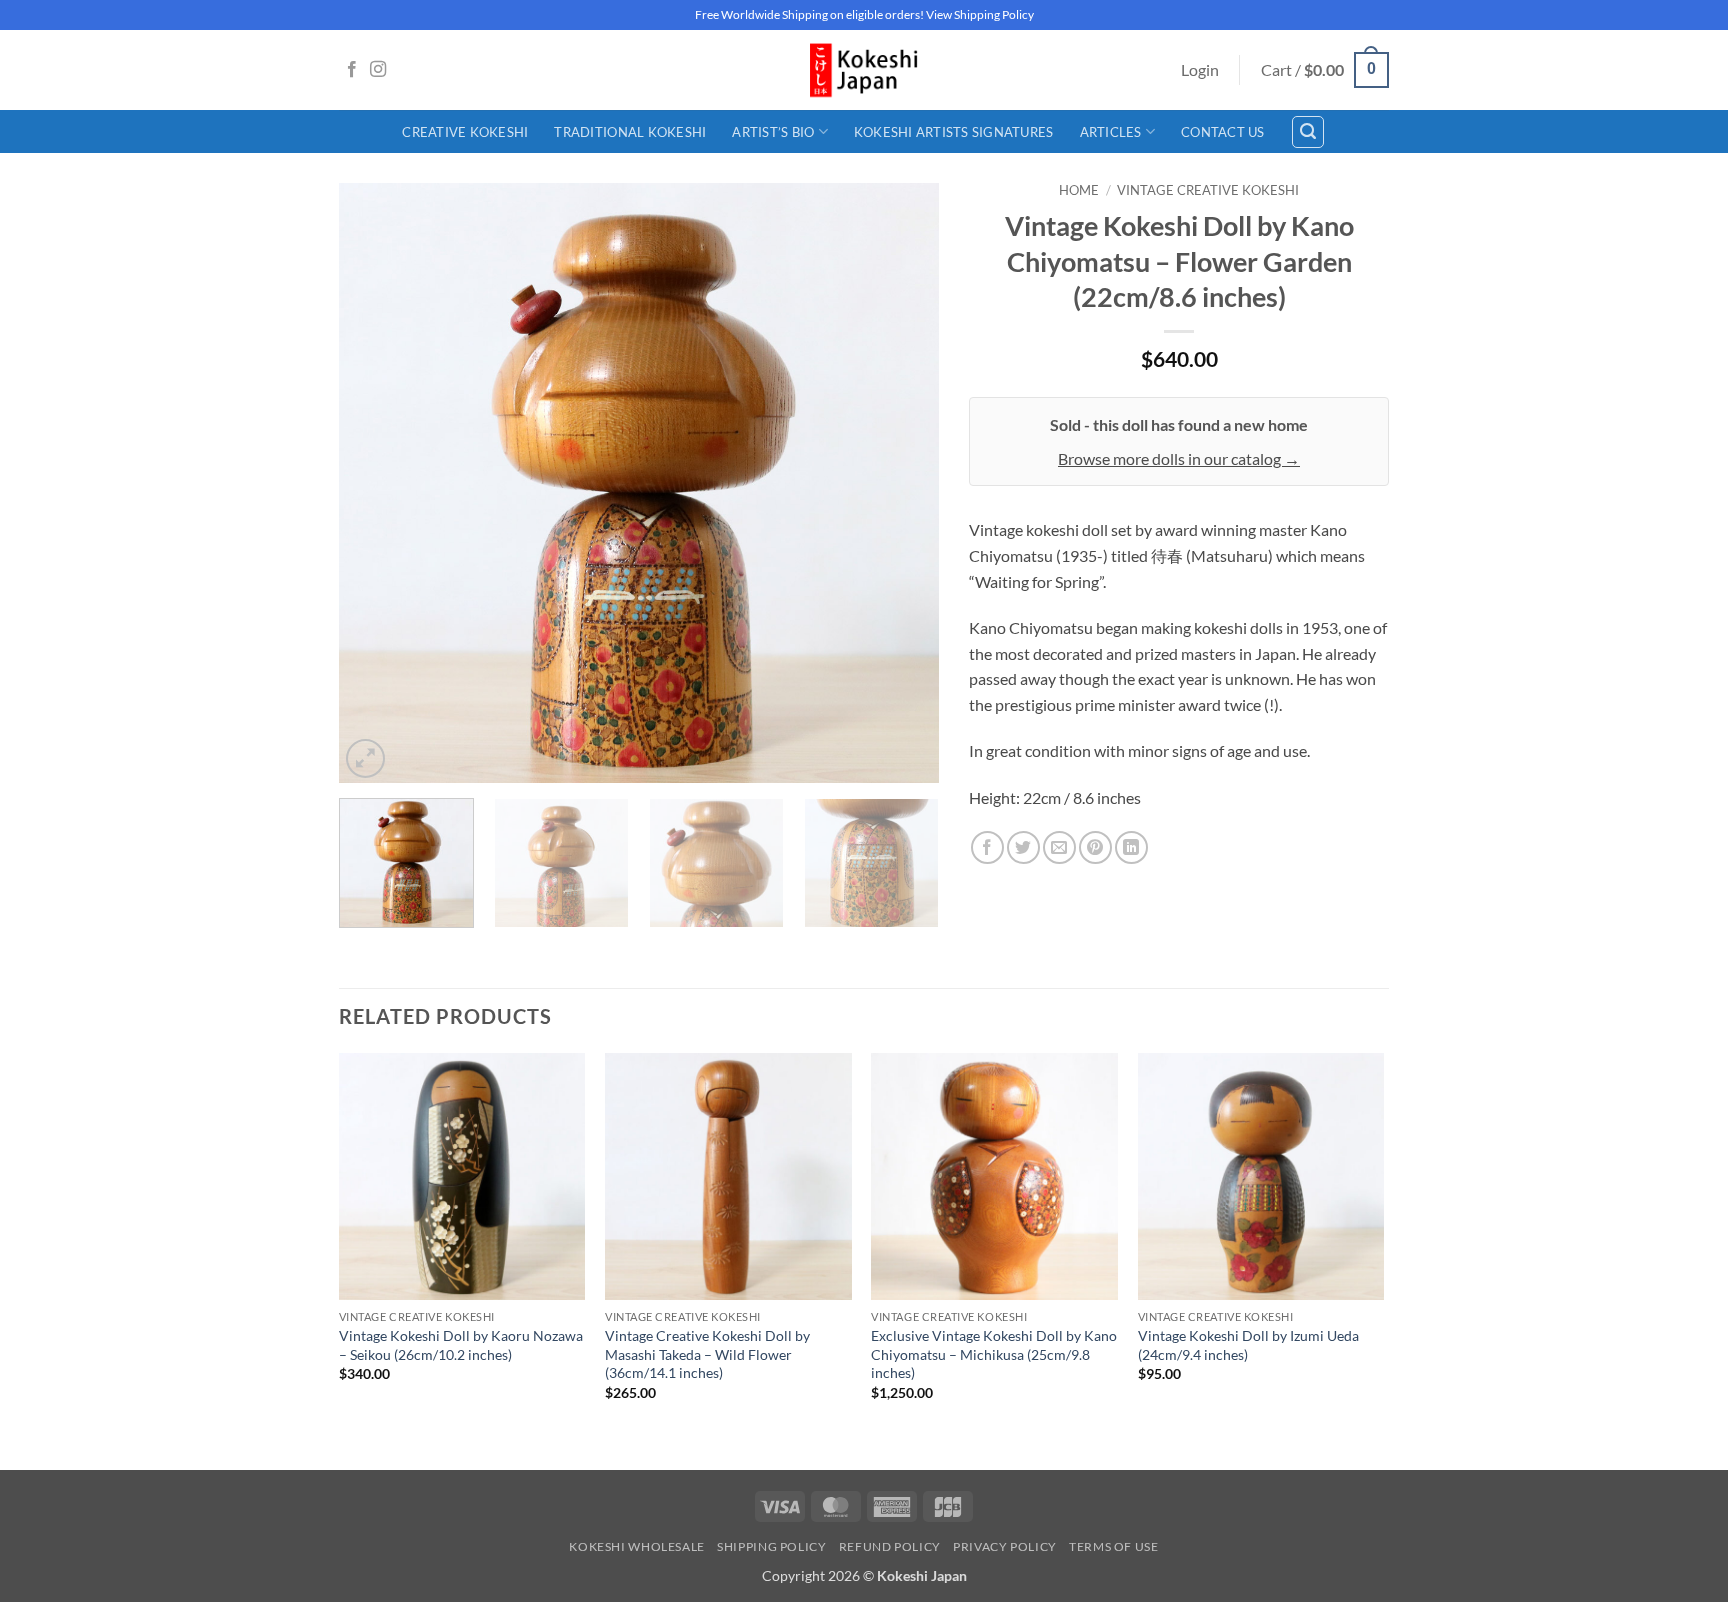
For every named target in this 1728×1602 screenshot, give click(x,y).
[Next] (902, 483)
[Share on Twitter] (1023, 847)
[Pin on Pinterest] (1095, 847)
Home (1079, 190)
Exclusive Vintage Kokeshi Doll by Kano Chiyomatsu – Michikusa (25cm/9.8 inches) (994, 1354)
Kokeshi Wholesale (636, 1546)
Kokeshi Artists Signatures (954, 132)
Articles (1111, 132)
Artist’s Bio (773, 132)
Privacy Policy (1005, 1546)
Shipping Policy (771, 1546)
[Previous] (376, 483)
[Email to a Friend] (1059, 847)
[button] (1200, 70)
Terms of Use (1113, 1546)
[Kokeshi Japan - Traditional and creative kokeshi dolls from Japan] (864, 70)
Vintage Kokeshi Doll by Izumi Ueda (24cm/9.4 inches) (1248, 1345)
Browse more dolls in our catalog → (1179, 458)
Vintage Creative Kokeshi (1208, 190)
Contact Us (1223, 132)
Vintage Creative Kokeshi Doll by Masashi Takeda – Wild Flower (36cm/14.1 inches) (707, 1354)
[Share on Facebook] (987, 847)
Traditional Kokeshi (630, 132)
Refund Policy (890, 1546)
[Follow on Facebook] (352, 70)
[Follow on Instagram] (378, 70)
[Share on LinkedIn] (1131, 847)
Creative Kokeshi (465, 132)
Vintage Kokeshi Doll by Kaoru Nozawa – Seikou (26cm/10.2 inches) (461, 1345)
